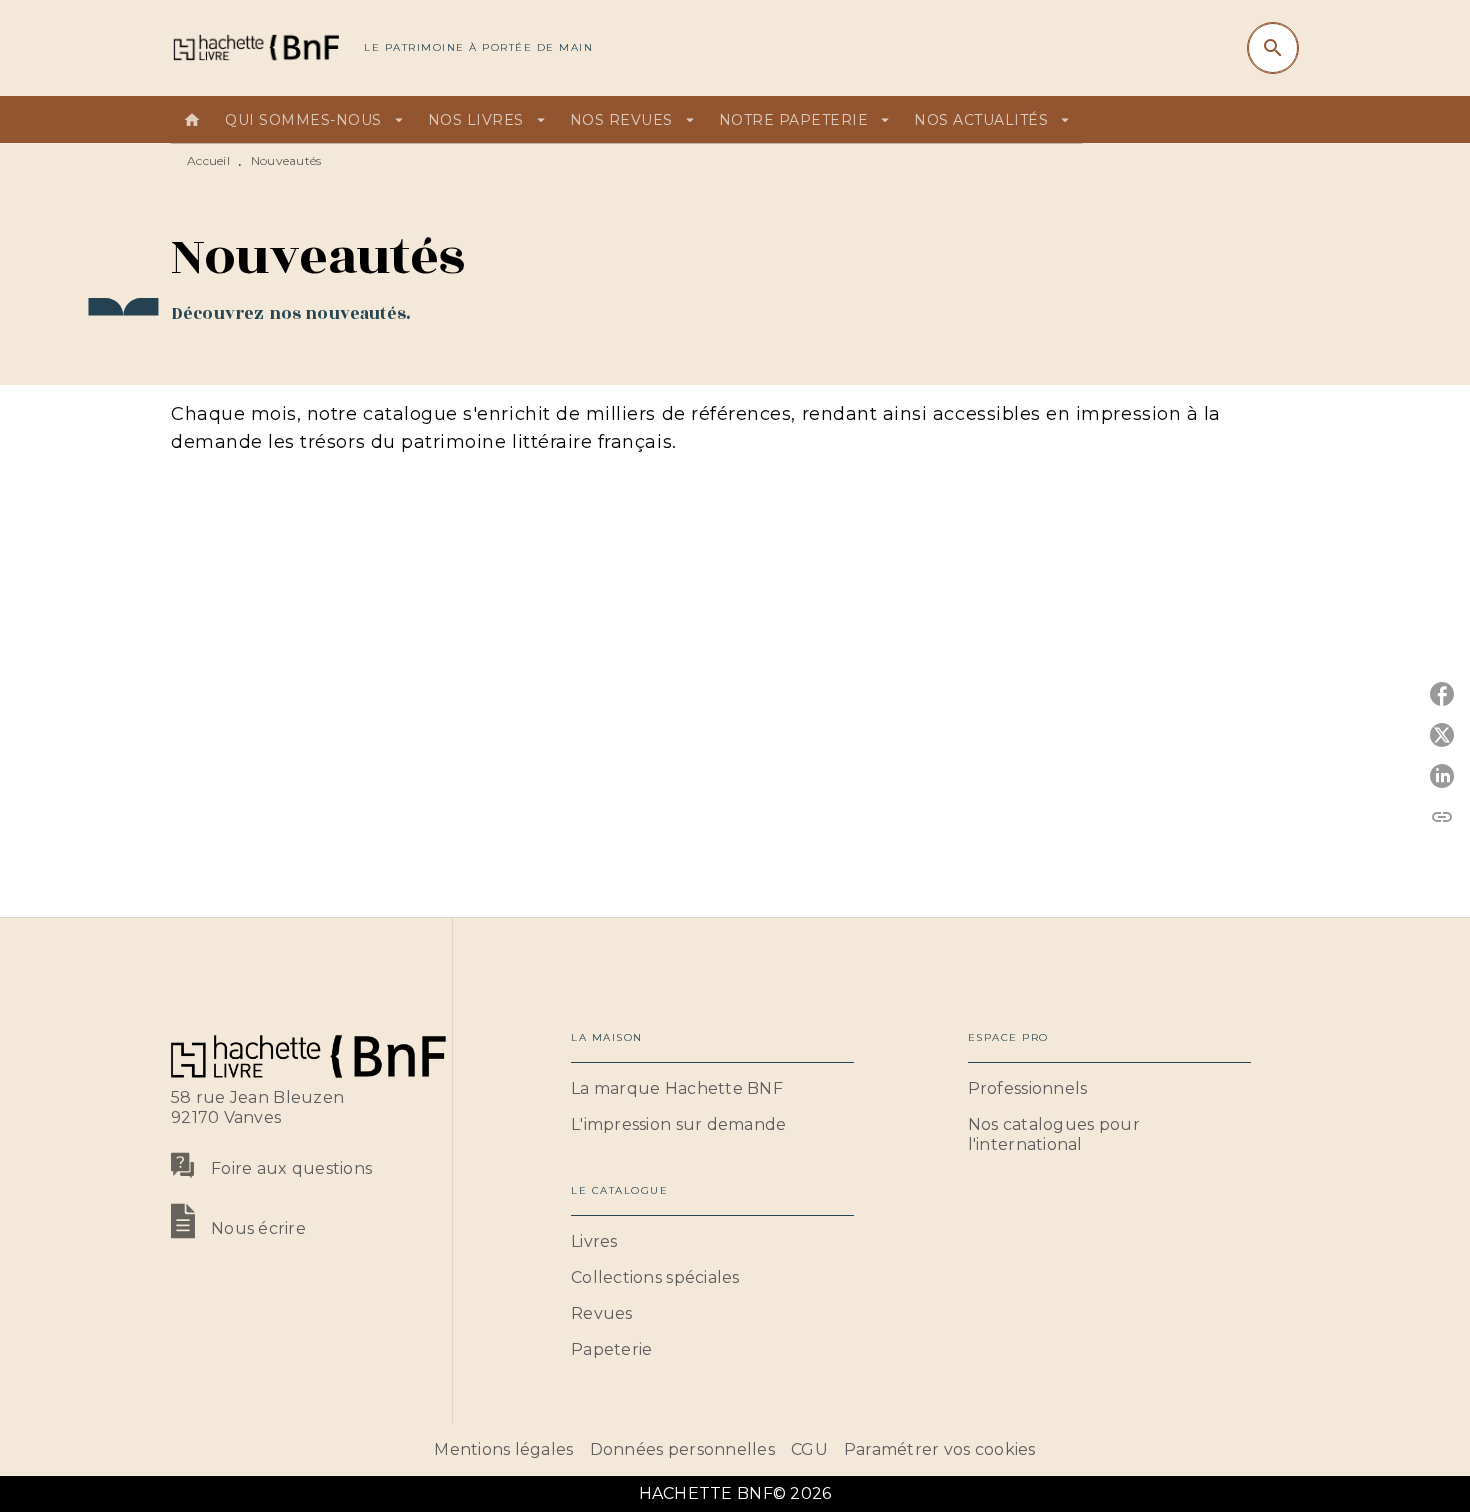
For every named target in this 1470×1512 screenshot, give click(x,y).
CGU (809, 1449)
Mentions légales (503, 1449)
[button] (712, 1089)
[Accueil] (255, 47)
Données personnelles (682, 1449)
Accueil (208, 160)
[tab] (192, 120)
